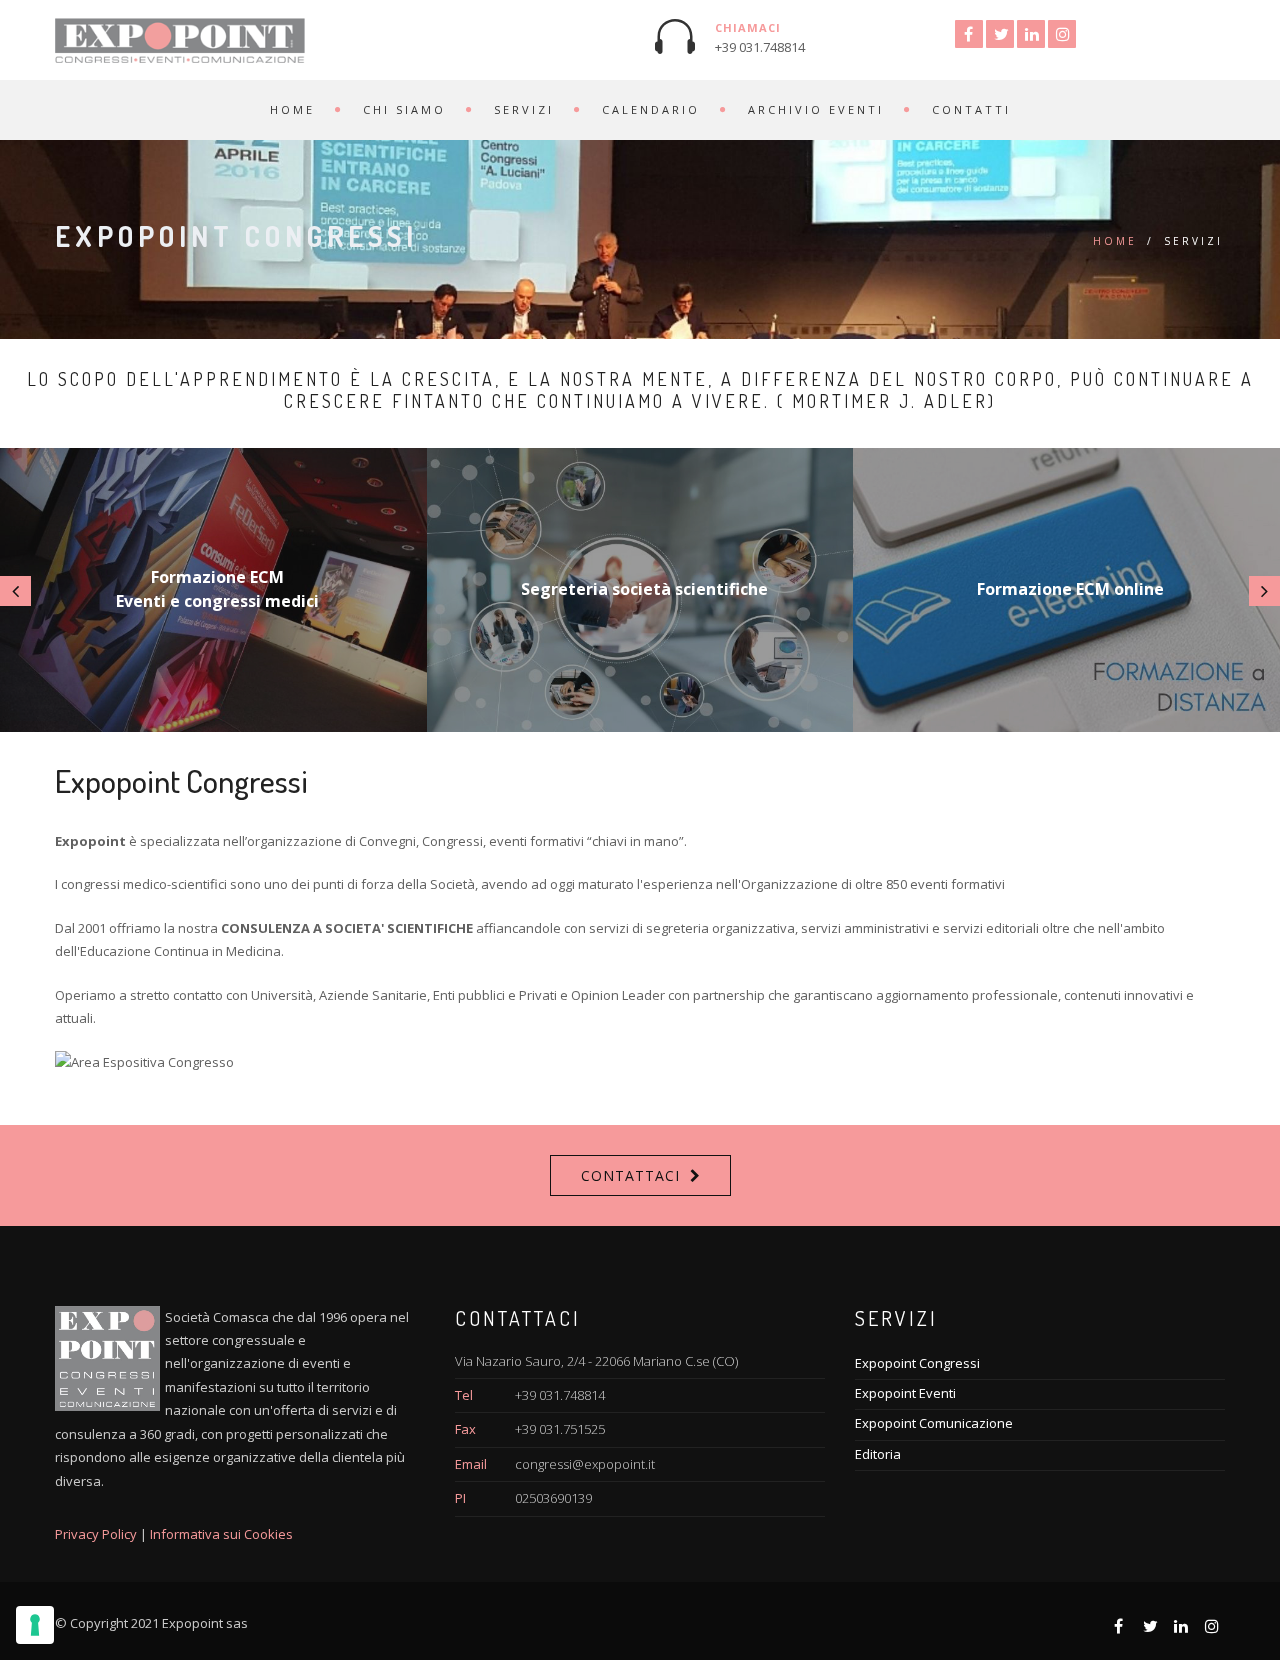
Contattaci (630, 1175)
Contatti (971, 109)
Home (292, 109)
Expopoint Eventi (905, 1393)
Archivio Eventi (816, 109)
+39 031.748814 (760, 47)
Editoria (878, 1454)
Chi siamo (404, 109)
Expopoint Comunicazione (934, 1423)
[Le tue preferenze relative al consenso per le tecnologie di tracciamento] (35, 1625)
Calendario (651, 109)
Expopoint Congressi (917, 1363)
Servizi (524, 109)
